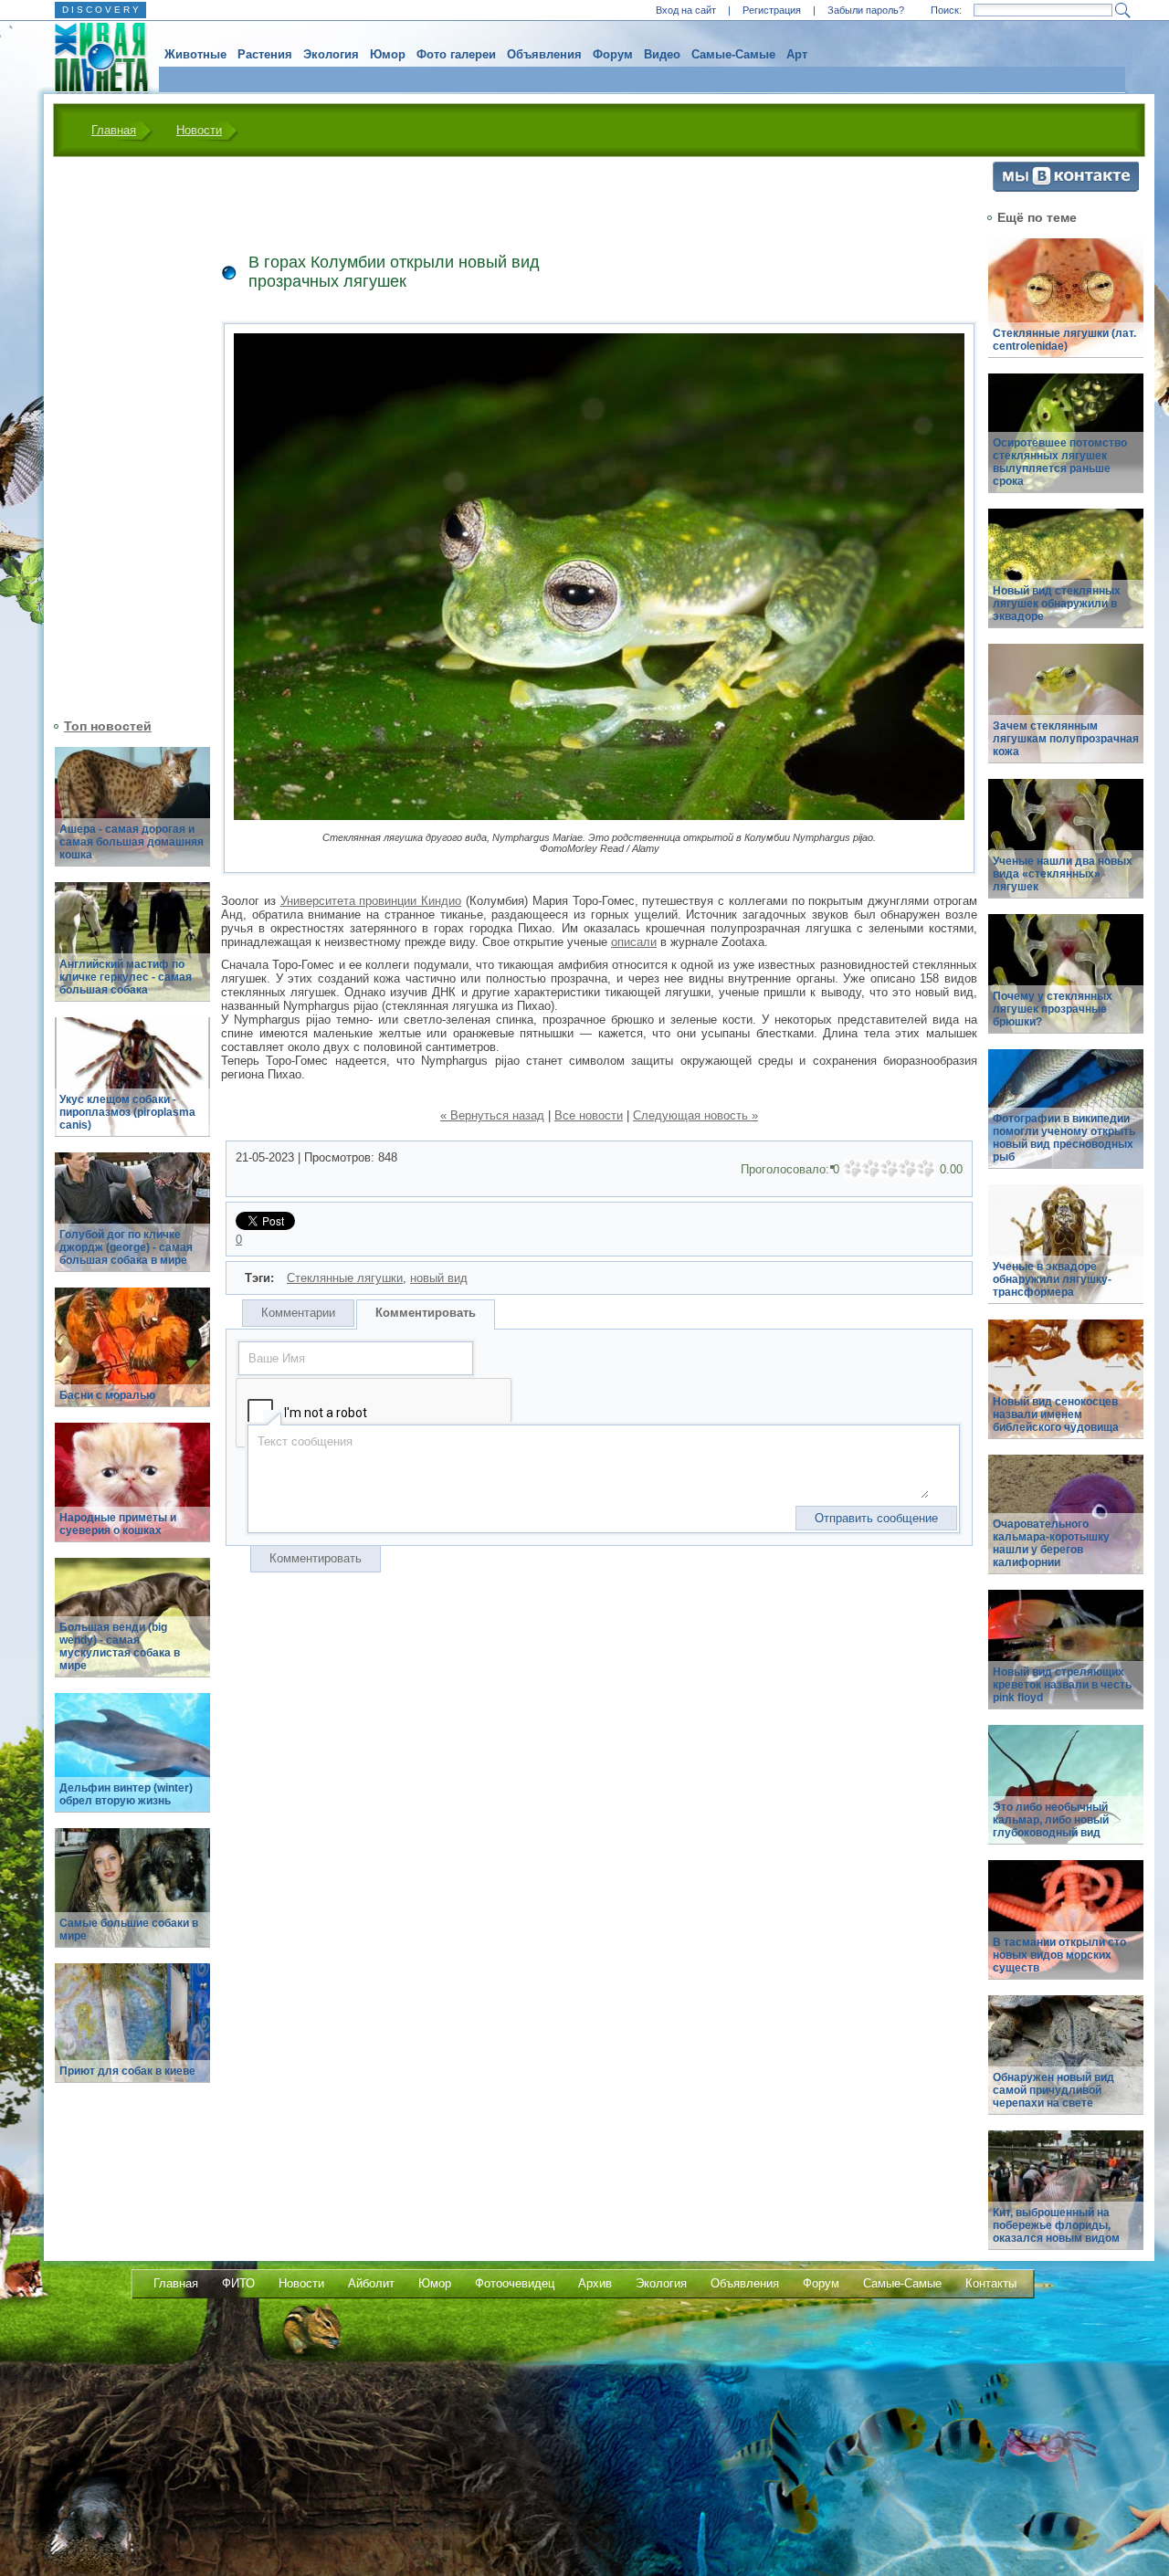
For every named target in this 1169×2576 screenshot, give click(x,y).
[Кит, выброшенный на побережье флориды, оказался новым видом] (1066, 2200)
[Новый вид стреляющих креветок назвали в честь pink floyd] (1066, 1660)
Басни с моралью (107, 1395)
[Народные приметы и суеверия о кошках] (132, 1493)
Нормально (890, 1169)
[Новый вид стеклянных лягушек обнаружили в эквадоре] (1066, 578)
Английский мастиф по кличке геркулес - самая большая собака (126, 977)
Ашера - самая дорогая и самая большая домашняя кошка (132, 842)
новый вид (439, 1278)
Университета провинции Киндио (371, 901)
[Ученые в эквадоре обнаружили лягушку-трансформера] (1066, 1254)
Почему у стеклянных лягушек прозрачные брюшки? (1053, 1009)
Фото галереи (456, 54)
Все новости (589, 1115)
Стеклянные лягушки (345, 1278)
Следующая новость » (695, 1115)
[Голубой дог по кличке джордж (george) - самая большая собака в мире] (132, 1222)
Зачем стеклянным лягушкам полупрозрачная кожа (1066, 739)
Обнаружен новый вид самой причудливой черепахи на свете (1053, 2090)
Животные (195, 54)
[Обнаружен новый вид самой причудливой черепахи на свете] (1066, 2065)
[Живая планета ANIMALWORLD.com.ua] (95, 58)
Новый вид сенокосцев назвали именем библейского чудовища (1056, 1414)
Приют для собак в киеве (127, 2071)
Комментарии (298, 1313)
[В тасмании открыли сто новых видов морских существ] (1066, 1930)
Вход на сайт (686, 10)
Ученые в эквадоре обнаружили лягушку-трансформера (1052, 1279)
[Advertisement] (121, 436)
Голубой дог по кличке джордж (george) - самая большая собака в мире (126, 1247)
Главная (114, 130)
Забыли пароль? (866, 10)
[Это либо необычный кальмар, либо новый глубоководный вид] (1066, 1795)
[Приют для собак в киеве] (132, 2033)
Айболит (371, 2283)
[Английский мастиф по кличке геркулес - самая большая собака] (132, 952)
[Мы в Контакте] (1066, 188)
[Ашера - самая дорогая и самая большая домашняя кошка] (132, 817)
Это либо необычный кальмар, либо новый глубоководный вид (1051, 1820)
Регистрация (772, 10)
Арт (797, 54)
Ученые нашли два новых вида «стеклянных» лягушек (1063, 874)
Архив (595, 2283)
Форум (613, 54)
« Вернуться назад (492, 1115)
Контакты (991, 2283)
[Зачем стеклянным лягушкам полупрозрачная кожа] (1066, 714)
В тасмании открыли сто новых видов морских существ (1059, 1955)
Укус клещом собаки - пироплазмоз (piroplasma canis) (127, 1112)
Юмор (388, 54)
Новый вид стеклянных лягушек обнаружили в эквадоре (1057, 604)
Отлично (926, 1169)
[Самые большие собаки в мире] (132, 1898)
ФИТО (238, 2283)
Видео (662, 54)
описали (634, 942)
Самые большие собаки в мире (129, 1929)
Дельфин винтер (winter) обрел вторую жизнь (126, 1794)
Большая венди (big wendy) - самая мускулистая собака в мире (120, 1646)
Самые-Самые (733, 54)
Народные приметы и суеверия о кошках (118, 1524)
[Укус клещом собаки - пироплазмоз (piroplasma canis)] (132, 1087)
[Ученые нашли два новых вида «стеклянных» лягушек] (1066, 849)
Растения (265, 54)
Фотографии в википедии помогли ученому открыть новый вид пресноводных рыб (1064, 1138)
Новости (199, 130)
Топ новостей (108, 726)
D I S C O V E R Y (100, 10)
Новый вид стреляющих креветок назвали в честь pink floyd (1062, 1685)
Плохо (871, 1169)
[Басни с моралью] (132, 1357)
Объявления (544, 54)
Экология (331, 54)
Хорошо (908, 1169)
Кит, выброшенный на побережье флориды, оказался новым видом (1056, 2225)
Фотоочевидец (515, 2283)
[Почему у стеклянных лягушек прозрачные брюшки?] (1066, 984)
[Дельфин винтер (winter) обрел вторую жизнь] (132, 1763)
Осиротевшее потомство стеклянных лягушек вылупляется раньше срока (1060, 462)
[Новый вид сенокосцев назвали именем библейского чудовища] (1066, 1389)
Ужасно (853, 1169)
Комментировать (426, 1313)
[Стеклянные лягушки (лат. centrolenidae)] (1066, 308)
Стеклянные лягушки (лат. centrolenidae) (1064, 340)
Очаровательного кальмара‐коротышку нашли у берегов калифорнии (1051, 1543)
